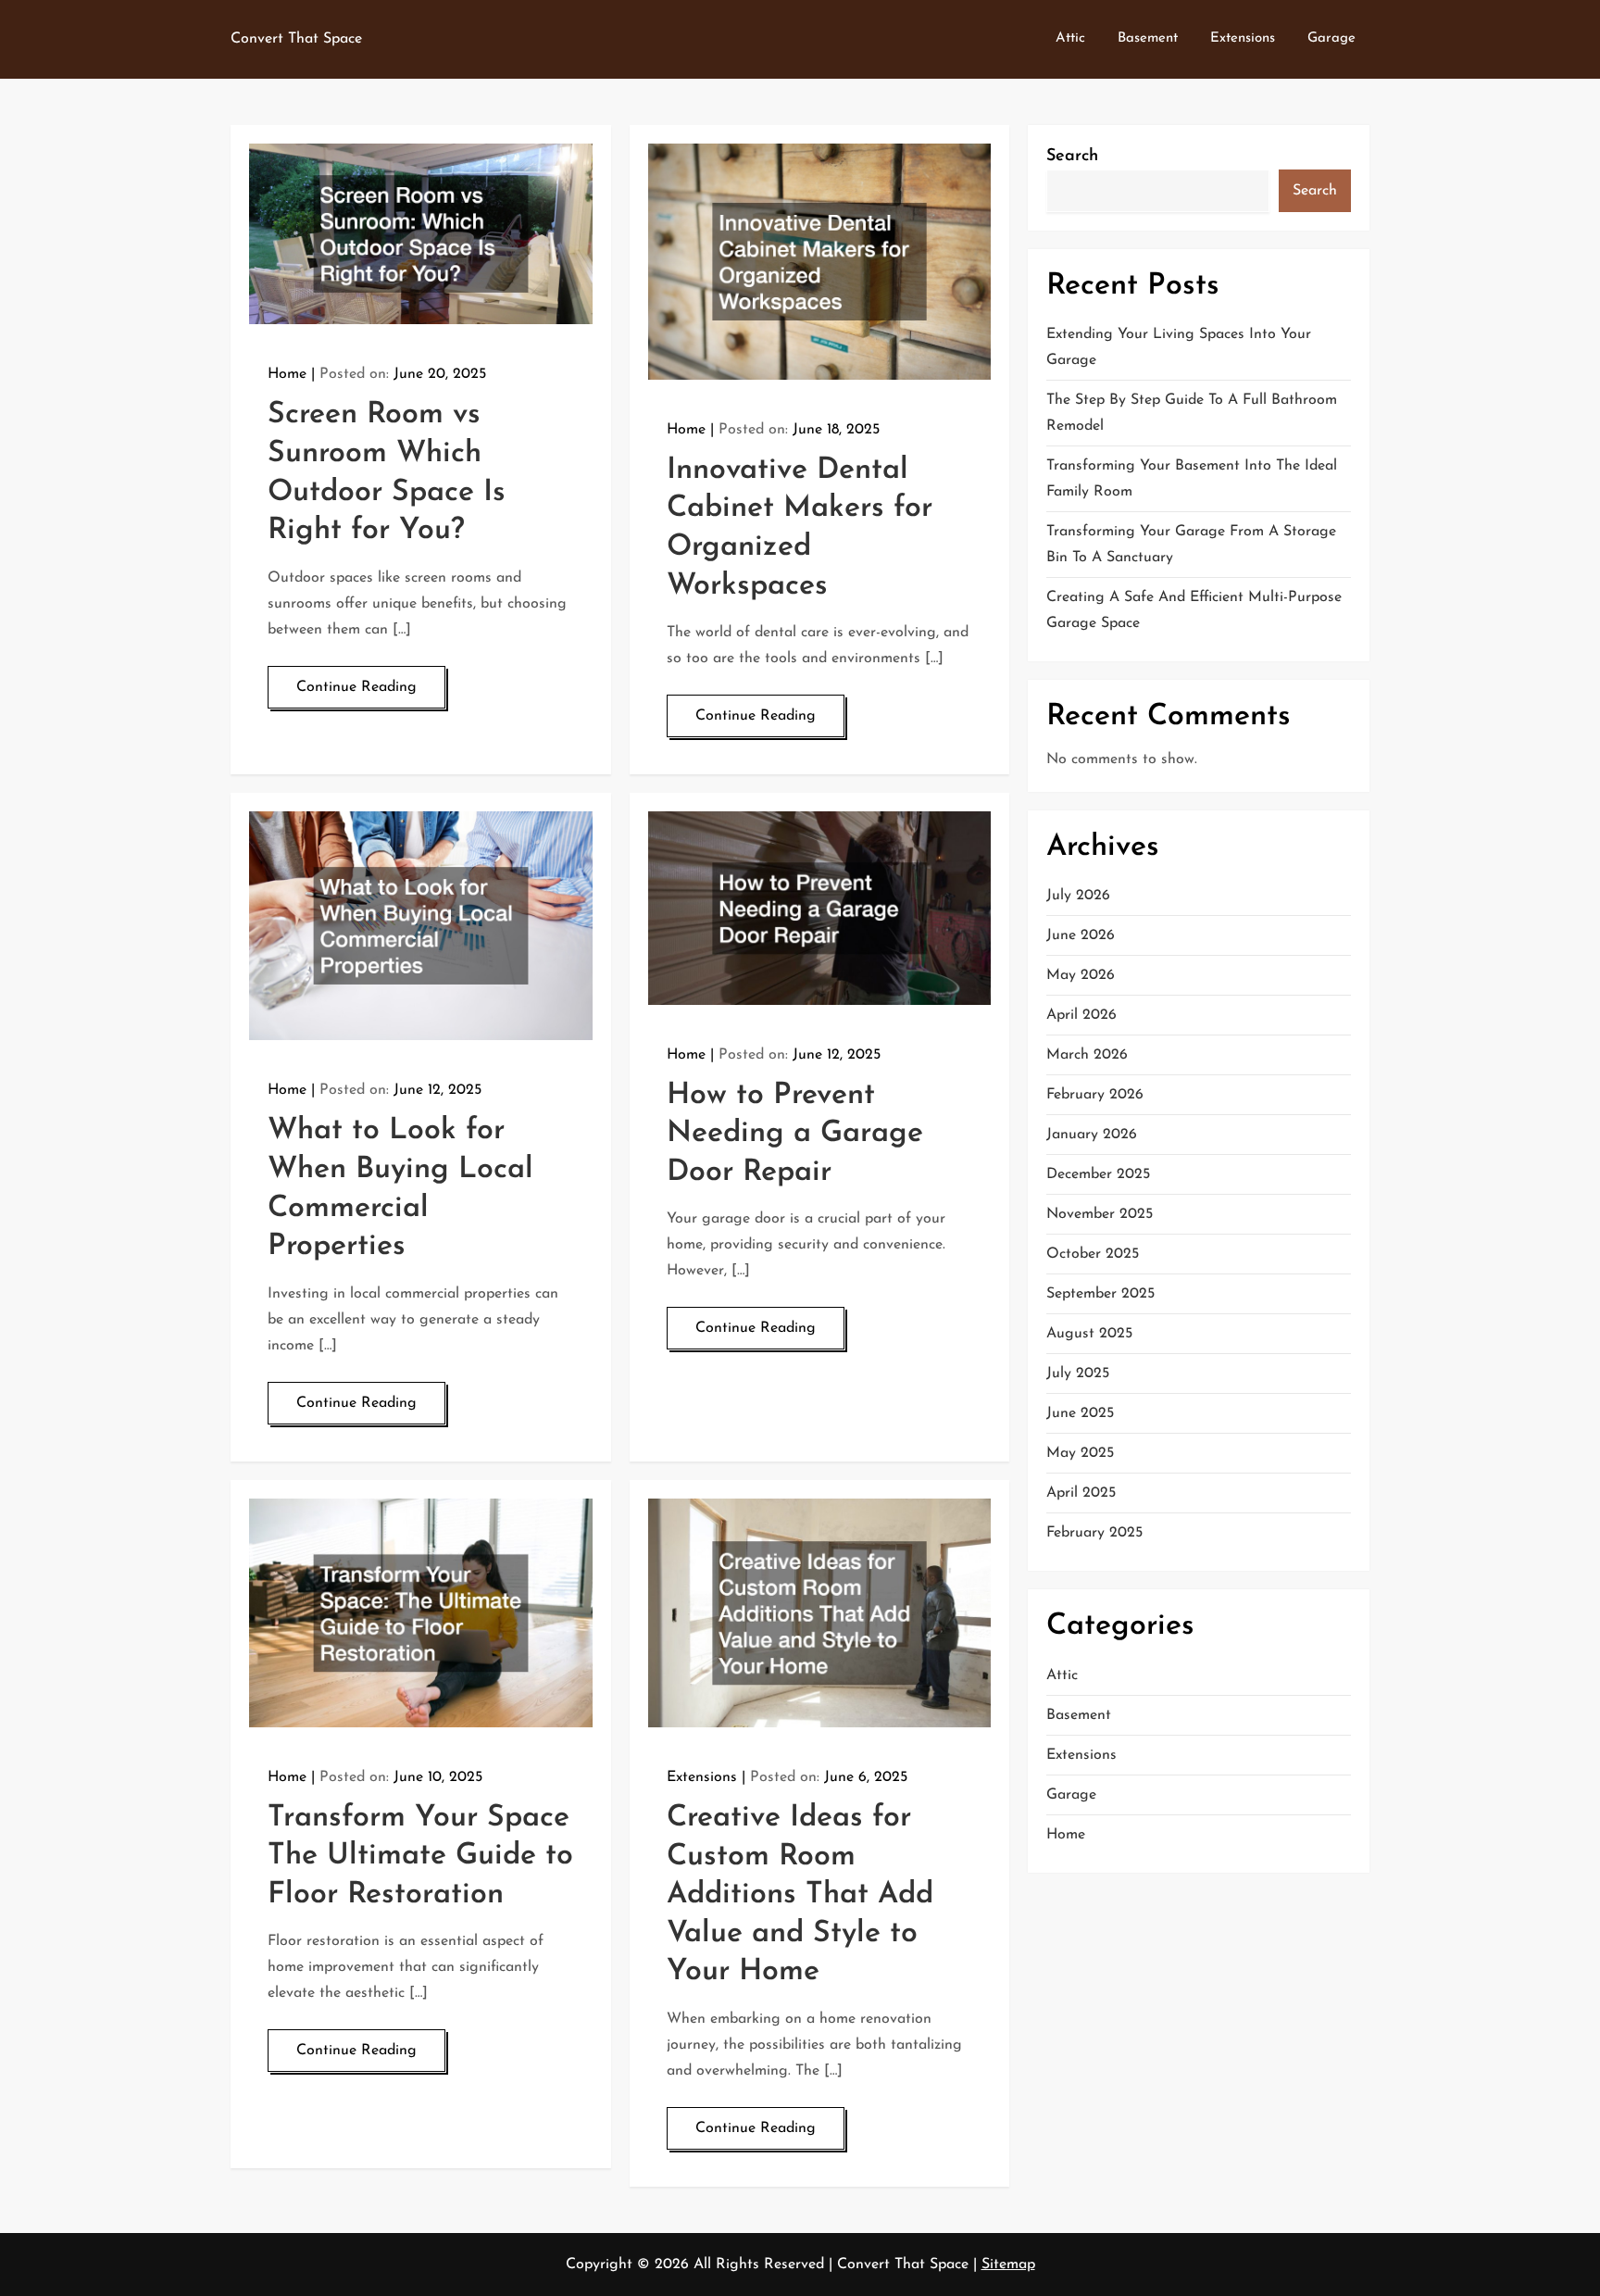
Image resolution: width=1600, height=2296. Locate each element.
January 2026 (1092, 1135)
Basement (1148, 38)
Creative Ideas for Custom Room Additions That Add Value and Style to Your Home (800, 1895)
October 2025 (1093, 1255)
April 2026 (1081, 1016)
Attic (1070, 38)
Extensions (1243, 38)
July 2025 (1078, 1374)
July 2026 (1078, 897)
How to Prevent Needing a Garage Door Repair (795, 1134)
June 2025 (1080, 1414)
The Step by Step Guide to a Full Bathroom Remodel (1192, 414)
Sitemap (1008, 2265)
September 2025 (1100, 1295)
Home (287, 374)
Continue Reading (356, 687)
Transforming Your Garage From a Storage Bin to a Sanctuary (1191, 546)
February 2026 (1095, 1096)
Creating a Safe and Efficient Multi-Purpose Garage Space (1194, 611)
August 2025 (1089, 1335)
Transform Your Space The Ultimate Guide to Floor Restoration (420, 1857)
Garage (1331, 38)
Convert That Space (296, 39)
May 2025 (1080, 1454)
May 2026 (1081, 976)
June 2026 (1081, 936)
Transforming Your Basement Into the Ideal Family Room (1192, 480)
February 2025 (1094, 1534)
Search (1072, 157)
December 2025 (1098, 1175)
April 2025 (1081, 1494)
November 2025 (1100, 1215)
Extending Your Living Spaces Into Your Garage (1179, 348)
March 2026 (1087, 1056)
